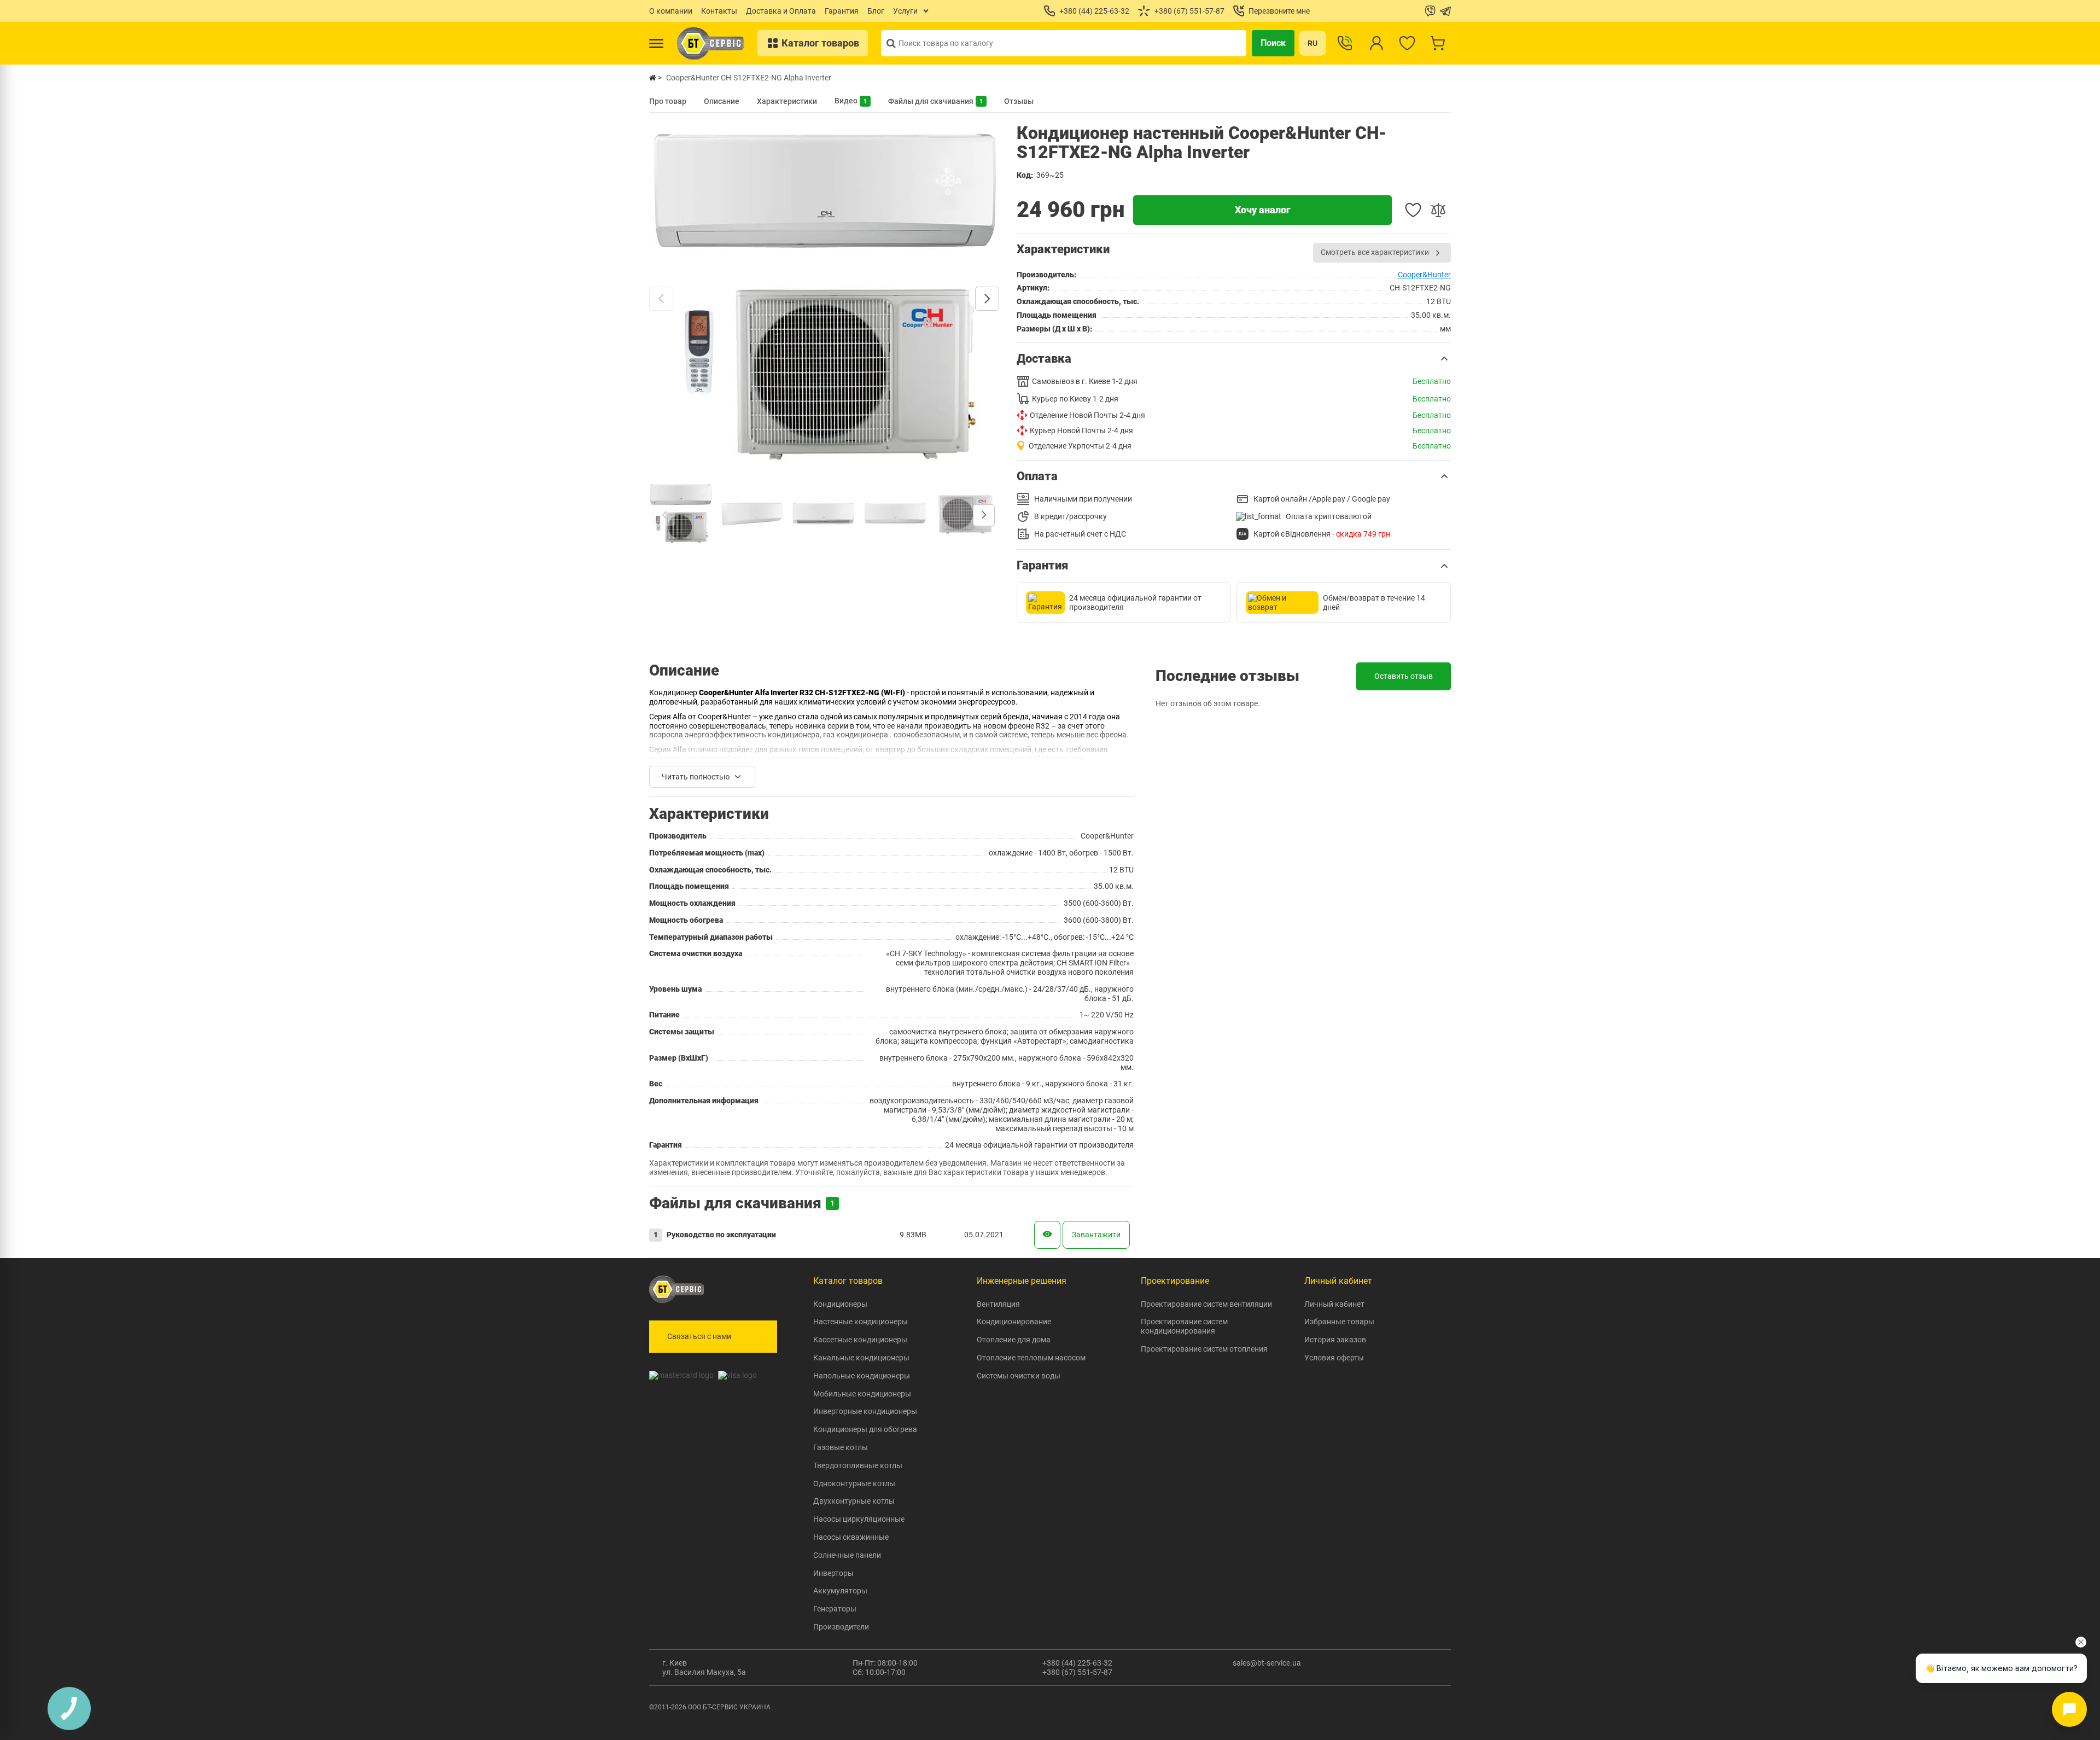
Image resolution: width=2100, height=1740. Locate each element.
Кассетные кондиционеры (860, 1340)
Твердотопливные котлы (858, 1465)
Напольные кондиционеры (862, 1376)
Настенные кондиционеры (861, 1322)
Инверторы (833, 1573)
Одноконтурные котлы (854, 1483)
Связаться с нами (699, 1336)
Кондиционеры (840, 1304)
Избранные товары (1339, 1322)
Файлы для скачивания (935, 101)
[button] (1234, 359)
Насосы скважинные (851, 1537)
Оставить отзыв (1404, 676)
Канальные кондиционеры (861, 1358)
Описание (722, 101)
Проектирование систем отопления (1204, 1349)
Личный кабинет (1334, 1304)
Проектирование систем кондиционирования (1184, 1326)
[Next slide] (987, 299)
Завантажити (1096, 1235)
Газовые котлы (841, 1447)
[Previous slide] (661, 299)
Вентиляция (998, 1304)
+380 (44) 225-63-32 (1077, 1663)
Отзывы (1019, 101)
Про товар (668, 101)
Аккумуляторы (840, 1591)
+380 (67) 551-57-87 (1077, 1672)
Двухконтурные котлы (854, 1501)
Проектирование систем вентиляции (1206, 1304)
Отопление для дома (1014, 1340)
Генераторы (835, 1609)
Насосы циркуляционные (859, 1519)
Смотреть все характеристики (1375, 252)
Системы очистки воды (1019, 1376)
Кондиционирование (1014, 1322)
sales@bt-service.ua (1267, 1663)
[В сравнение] (1438, 210)
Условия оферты (1334, 1358)
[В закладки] (1413, 210)
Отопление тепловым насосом (1031, 1358)
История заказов (1335, 1340)
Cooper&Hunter (1424, 275)
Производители (841, 1627)
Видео (851, 101)
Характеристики (787, 101)
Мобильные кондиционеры (862, 1394)
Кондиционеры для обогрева (865, 1429)
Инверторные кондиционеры (865, 1411)
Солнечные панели (847, 1555)
